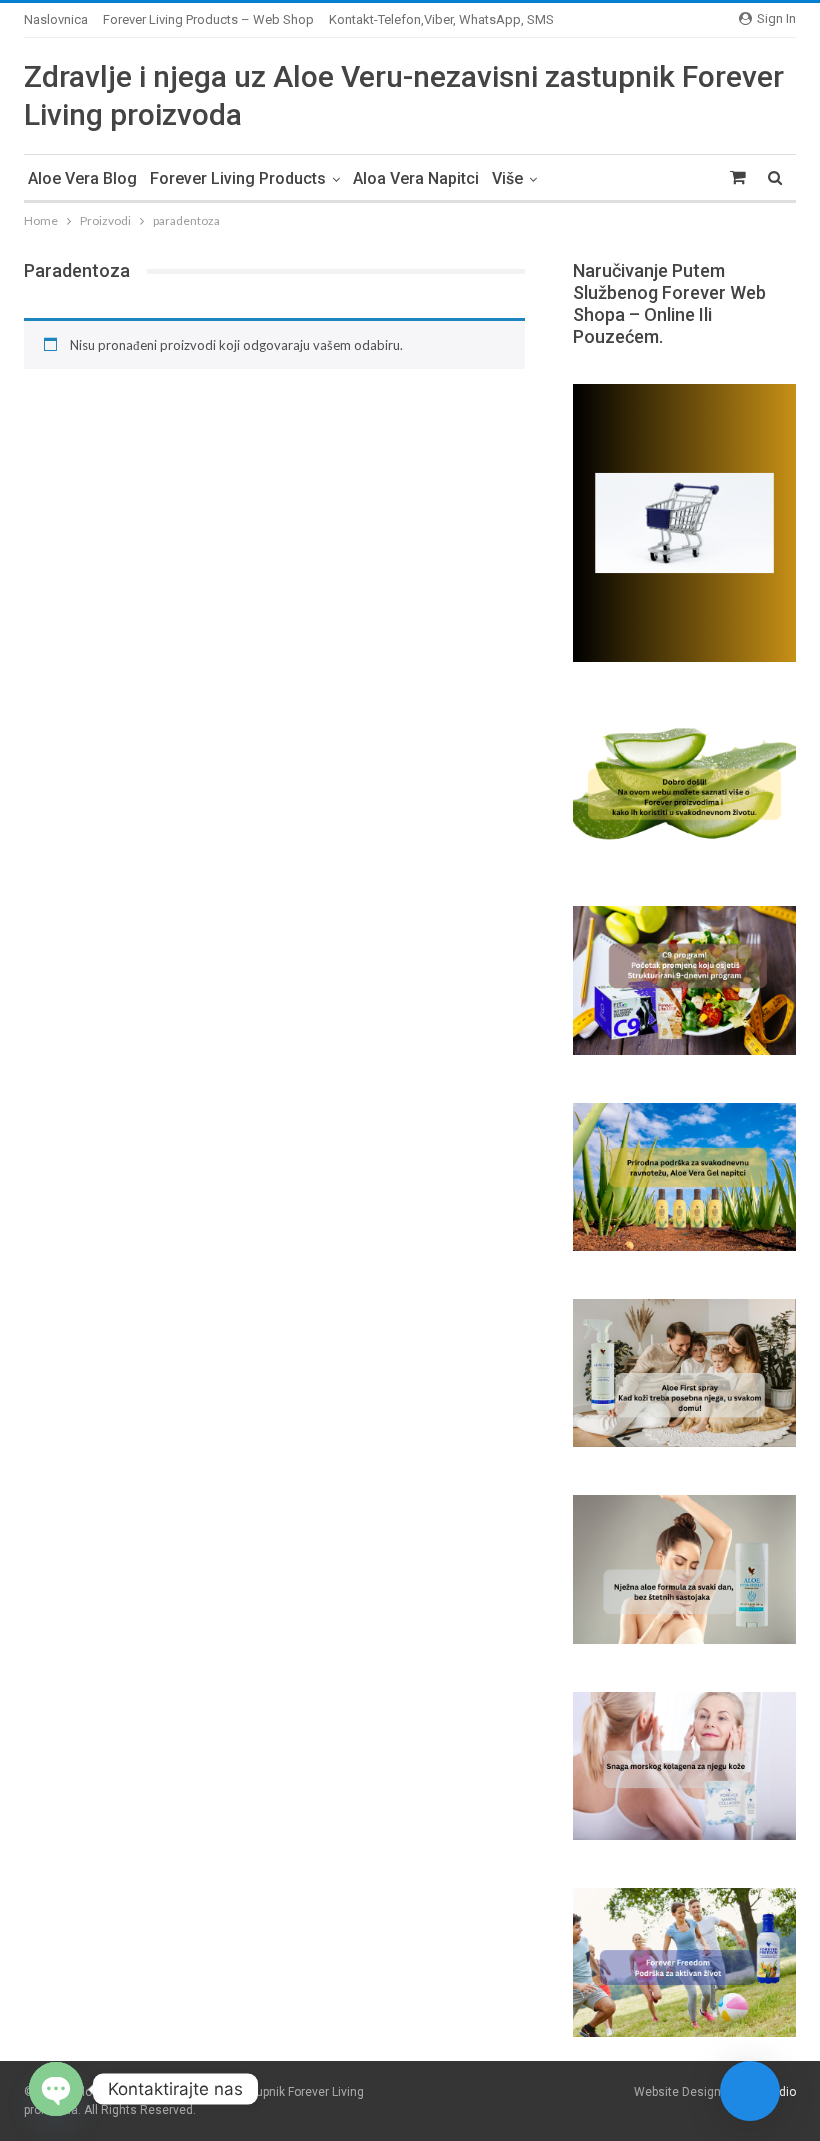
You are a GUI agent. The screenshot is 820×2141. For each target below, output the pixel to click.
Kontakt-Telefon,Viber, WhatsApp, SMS (441, 19)
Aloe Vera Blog (82, 178)
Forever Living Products (238, 178)
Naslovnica (56, 19)
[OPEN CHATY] (56, 2089)
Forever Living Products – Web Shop (208, 19)
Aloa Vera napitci (416, 178)
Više (507, 178)
